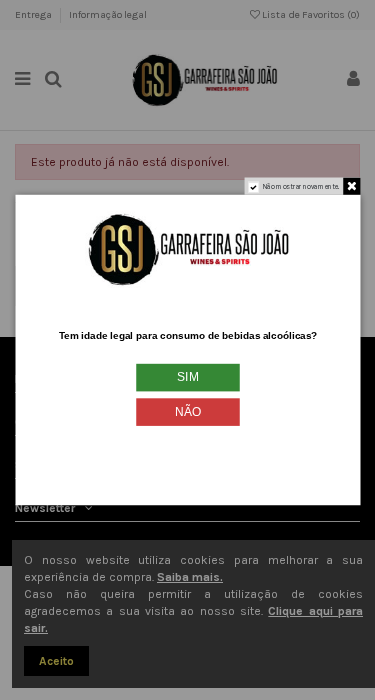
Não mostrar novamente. (300, 186)
